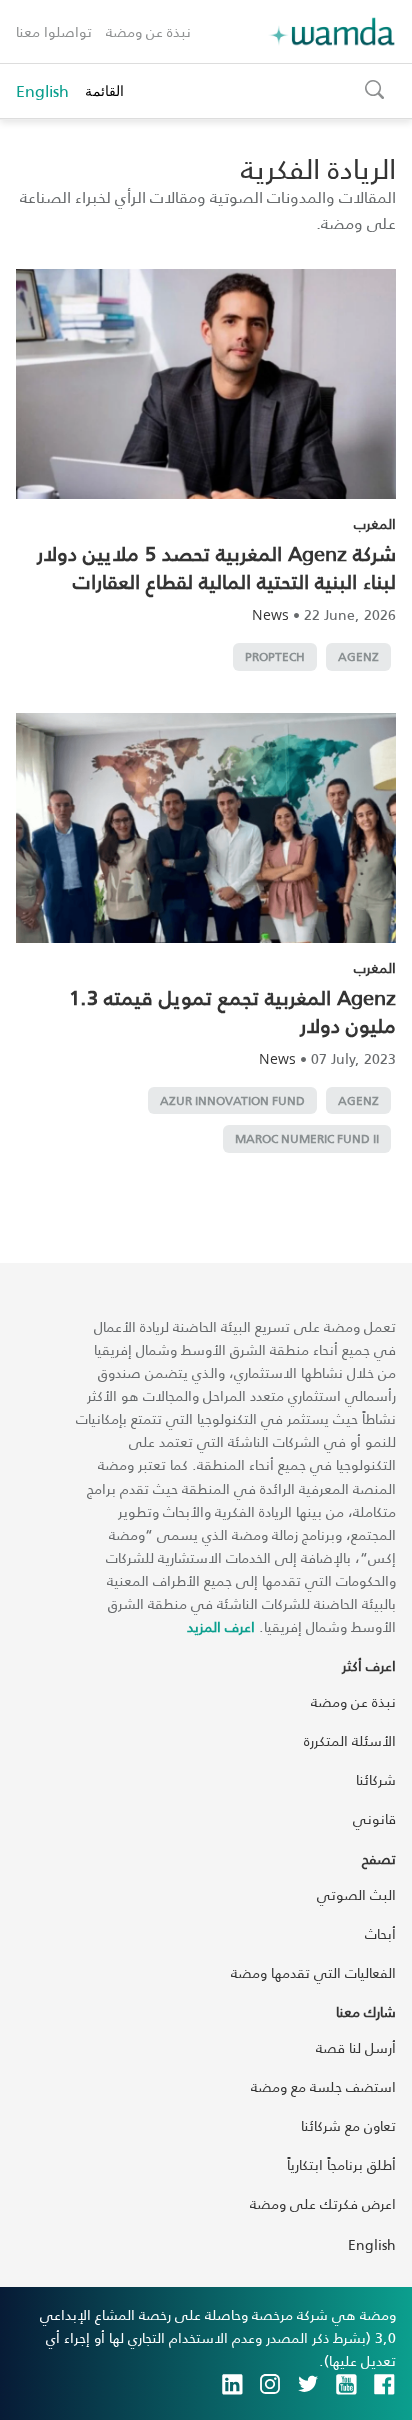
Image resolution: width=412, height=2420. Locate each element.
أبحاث (380, 1933)
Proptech (275, 656)
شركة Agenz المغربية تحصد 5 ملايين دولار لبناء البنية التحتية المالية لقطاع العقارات (216, 567)
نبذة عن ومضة (148, 31)
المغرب (375, 523)
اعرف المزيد (221, 1626)
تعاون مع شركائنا (348, 2125)
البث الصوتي (356, 1894)
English (42, 91)
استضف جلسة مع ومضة (323, 2086)
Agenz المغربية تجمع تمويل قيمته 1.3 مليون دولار (232, 1011)
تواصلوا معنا (54, 31)
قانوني (374, 1818)
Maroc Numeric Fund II (307, 1138)
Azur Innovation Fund (232, 1100)
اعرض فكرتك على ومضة (323, 2203)
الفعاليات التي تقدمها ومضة (313, 1972)
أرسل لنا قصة (356, 2047)
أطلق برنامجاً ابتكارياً (341, 2164)
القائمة (104, 90)
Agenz (358, 656)
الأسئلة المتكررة (350, 1740)
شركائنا (376, 1779)
